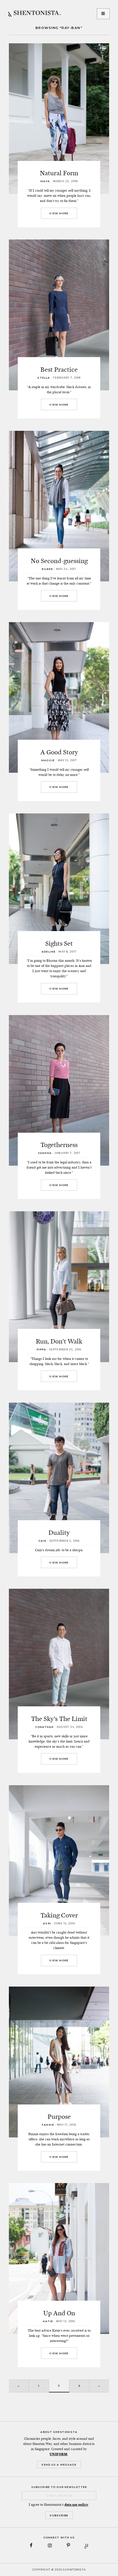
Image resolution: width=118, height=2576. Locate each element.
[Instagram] (50, 2545)
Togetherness (59, 1145)
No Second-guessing (59, 561)
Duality (59, 1533)
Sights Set (59, 943)
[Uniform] (87, 2545)
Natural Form (59, 173)
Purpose (59, 2117)
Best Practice (59, 369)
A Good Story (59, 752)
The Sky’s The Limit (59, 1719)
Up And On (59, 2313)
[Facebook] (31, 2545)
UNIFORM (58, 2454)
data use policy (76, 2505)
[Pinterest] (68, 2545)
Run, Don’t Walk (59, 1341)
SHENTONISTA (35, 14)
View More (59, 213)
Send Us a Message (59, 2465)
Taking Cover (59, 1915)
